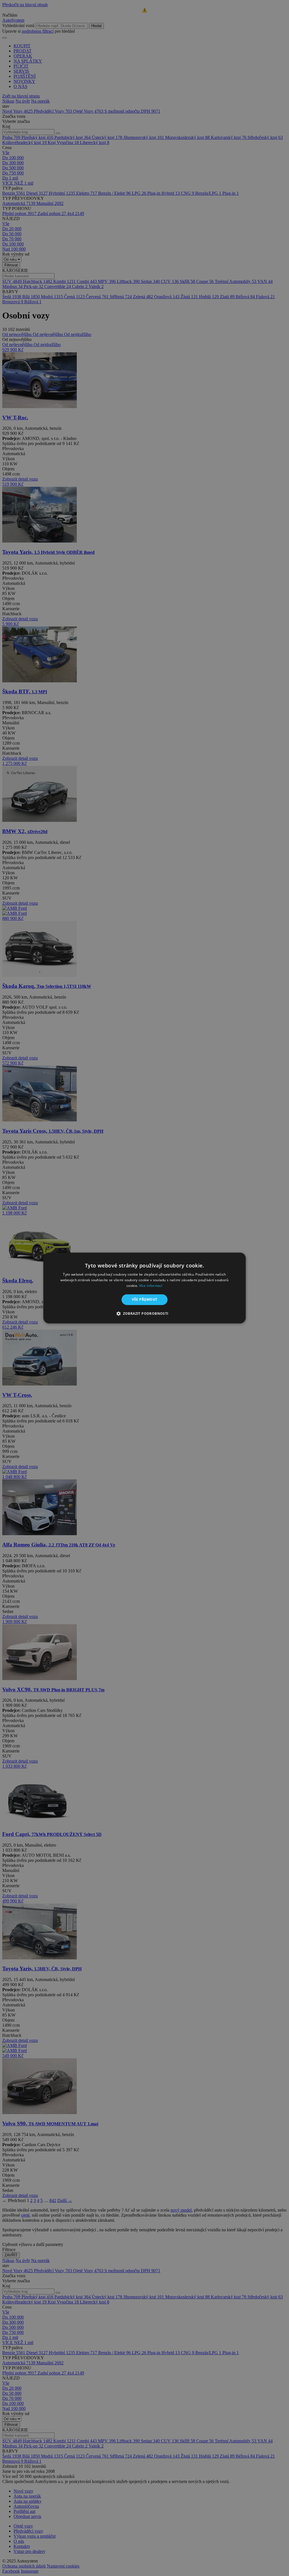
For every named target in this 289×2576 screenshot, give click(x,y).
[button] (144, 1314)
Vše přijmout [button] (145, 1299)
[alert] (144, 1288)
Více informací (151, 1286)
